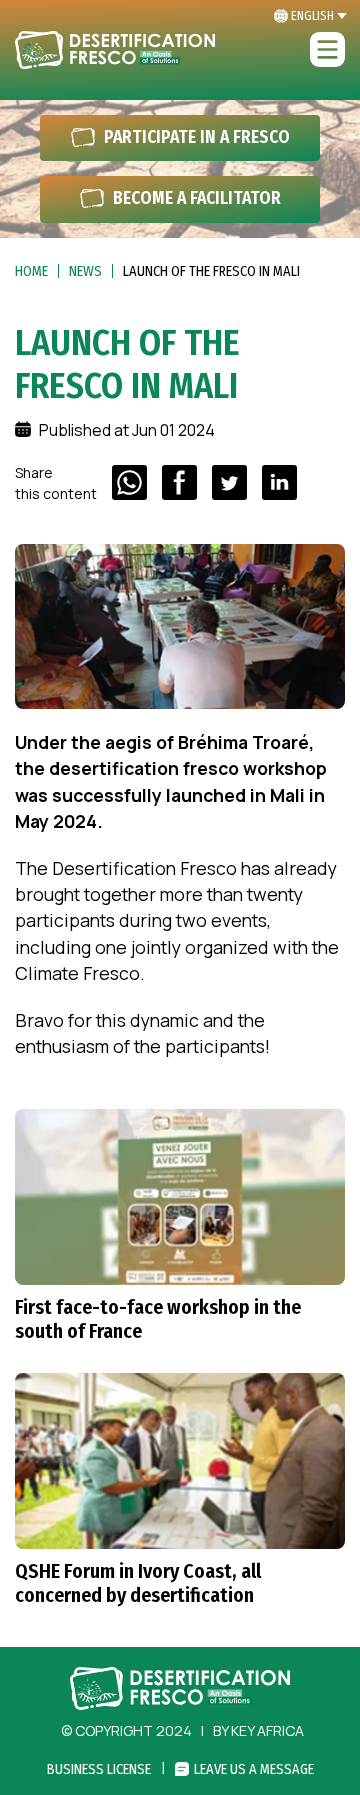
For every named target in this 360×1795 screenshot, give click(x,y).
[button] (327, 50)
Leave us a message (254, 1769)
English (312, 15)
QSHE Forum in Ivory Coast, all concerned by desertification (138, 1583)
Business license (99, 1769)
